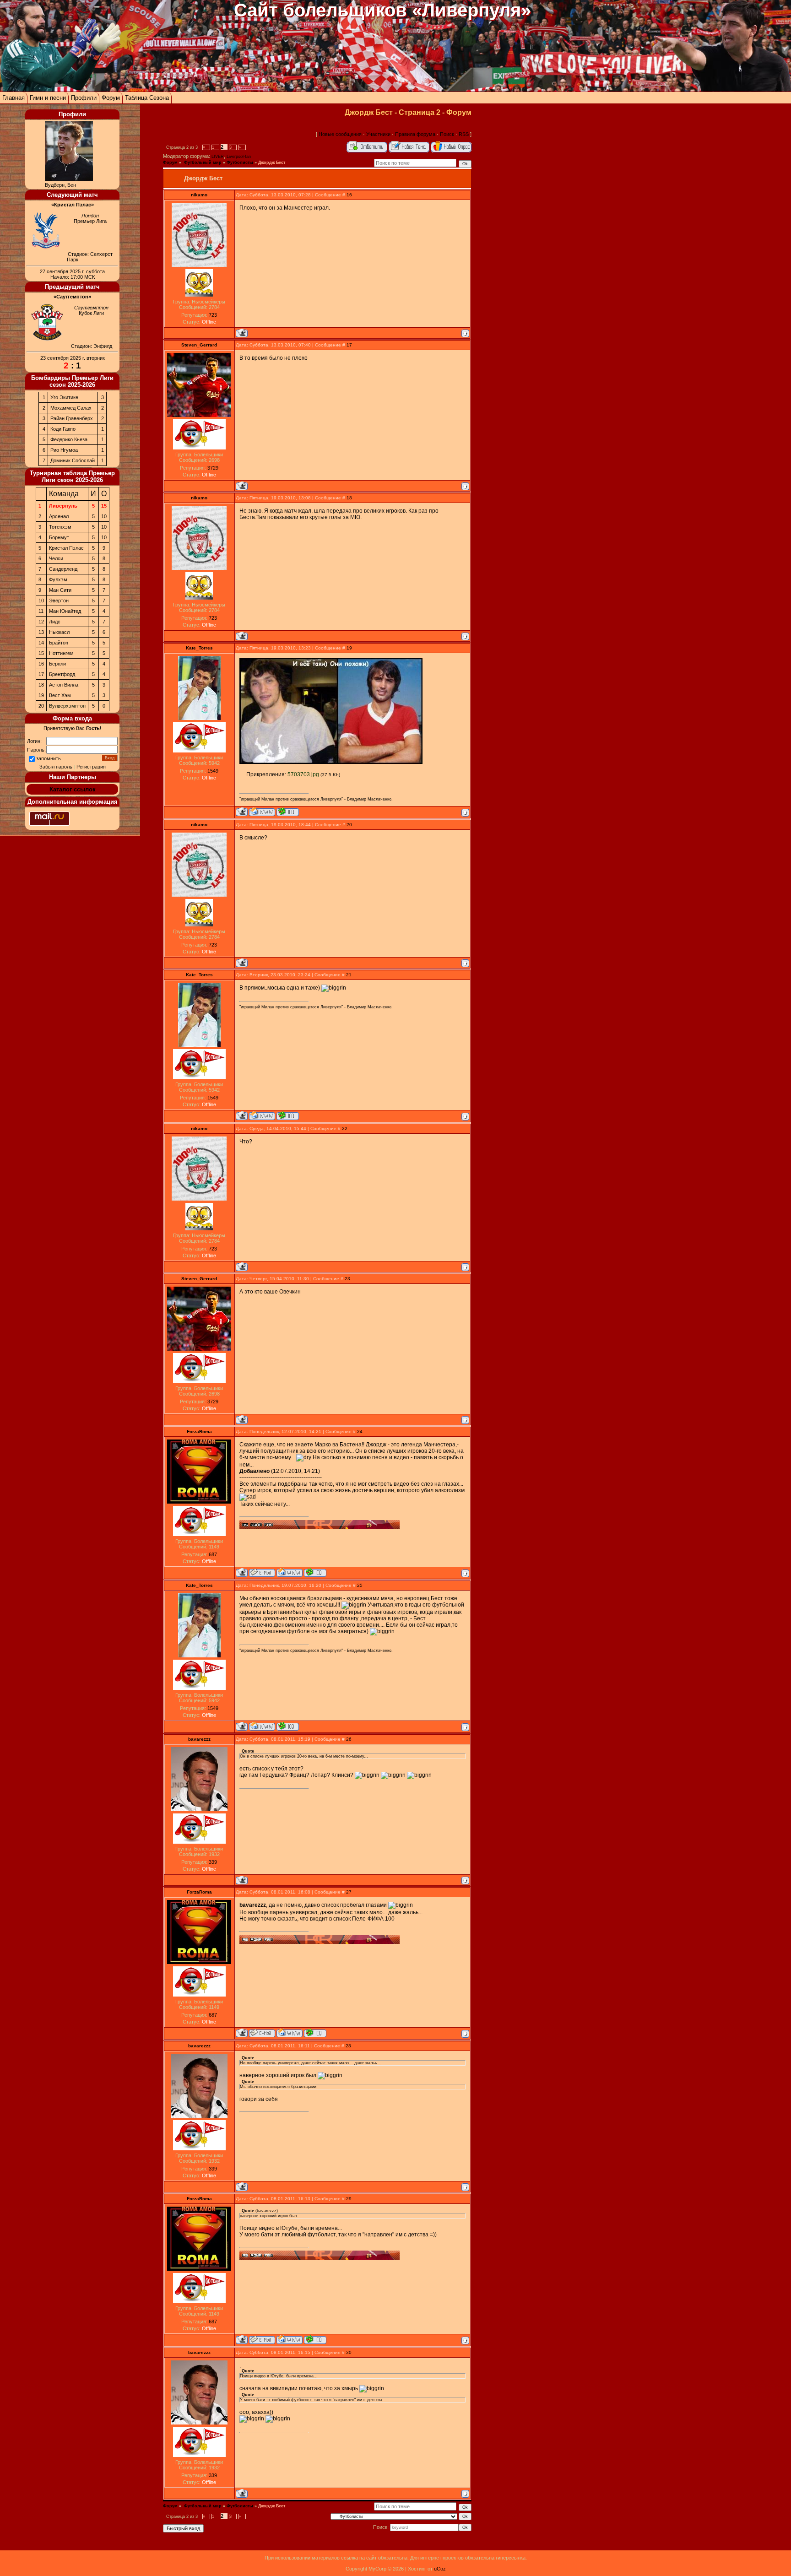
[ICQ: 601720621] (288, 812)
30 (349, 2352)
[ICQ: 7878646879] (315, 1572)
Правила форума (415, 134)
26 (349, 1739)
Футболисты (240, 162)
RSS (464, 134)
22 (345, 1128)
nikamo (199, 195)
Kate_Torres (199, 648)
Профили (84, 98)
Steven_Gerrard (199, 345)
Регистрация (91, 767)
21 (349, 975)
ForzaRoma (199, 1431)
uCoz (440, 2569)
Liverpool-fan (239, 157)
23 (347, 1279)
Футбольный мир (202, 162)
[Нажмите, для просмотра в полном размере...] (331, 762)
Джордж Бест (272, 162)
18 (349, 498)
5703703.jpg (303, 774)
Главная (14, 98)
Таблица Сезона (147, 98)
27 (349, 1892)
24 (360, 1431)
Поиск (447, 134)
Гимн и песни (48, 98)
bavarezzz (199, 1739)
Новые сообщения (340, 134)
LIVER (218, 157)
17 (349, 345)
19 (349, 648)
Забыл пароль (56, 767)
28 (348, 2046)
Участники (378, 134)
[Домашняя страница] (262, 812)
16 (349, 195)
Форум (111, 98)
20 (349, 825)
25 (360, 1585)
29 (349, 2199)
